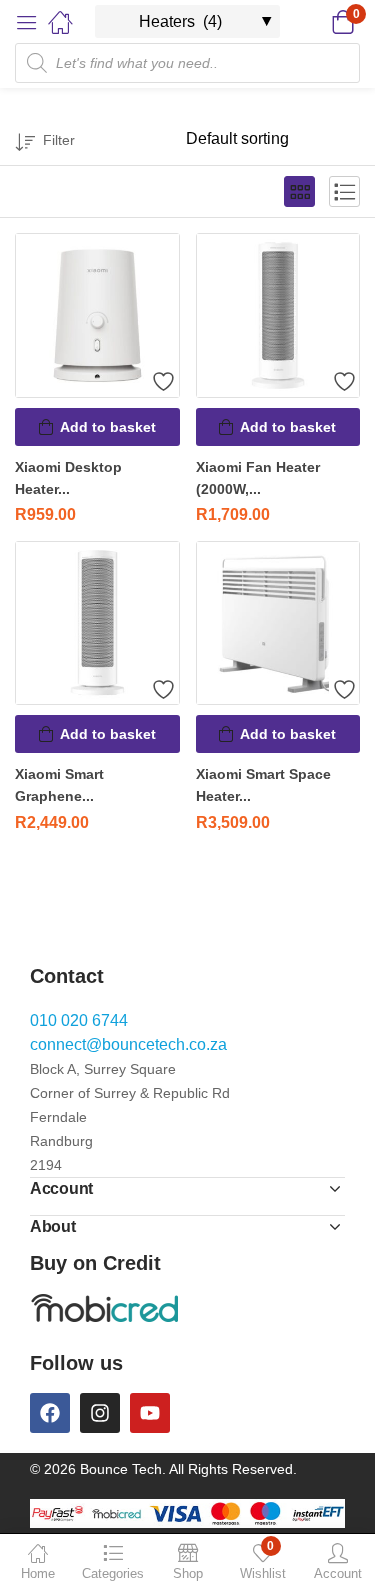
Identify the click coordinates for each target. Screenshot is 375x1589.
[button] (317, 22)
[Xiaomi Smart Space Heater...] (278, 623)
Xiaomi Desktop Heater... (68, 478)
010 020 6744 (79, 1020)
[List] (344, 191)
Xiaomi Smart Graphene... (59, 785)
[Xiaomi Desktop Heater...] (97, 315)
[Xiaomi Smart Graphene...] (97, 623)
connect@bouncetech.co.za (128, 1044)
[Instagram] (100, 1413)
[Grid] (299, 191)
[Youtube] (150, 1413)
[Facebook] (50, 1413)
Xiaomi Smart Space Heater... (263, 785)
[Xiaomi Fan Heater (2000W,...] (278, 315)
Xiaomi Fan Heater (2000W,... (258, 478)
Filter (59, 140)
